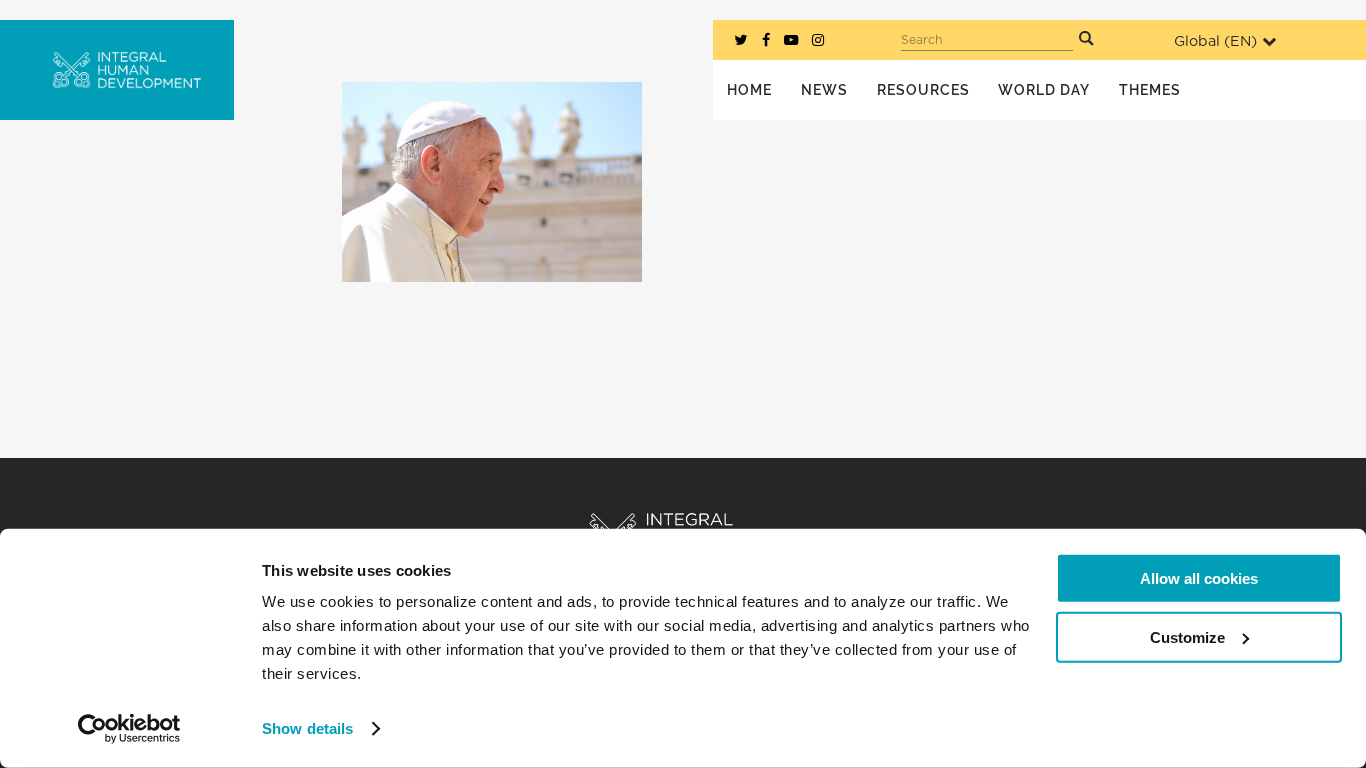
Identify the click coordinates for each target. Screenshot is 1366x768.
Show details (307, 728)
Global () (1215, 41)
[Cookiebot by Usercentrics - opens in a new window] (129, 729)
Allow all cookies (1199, 578)
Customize (1187, 636)
